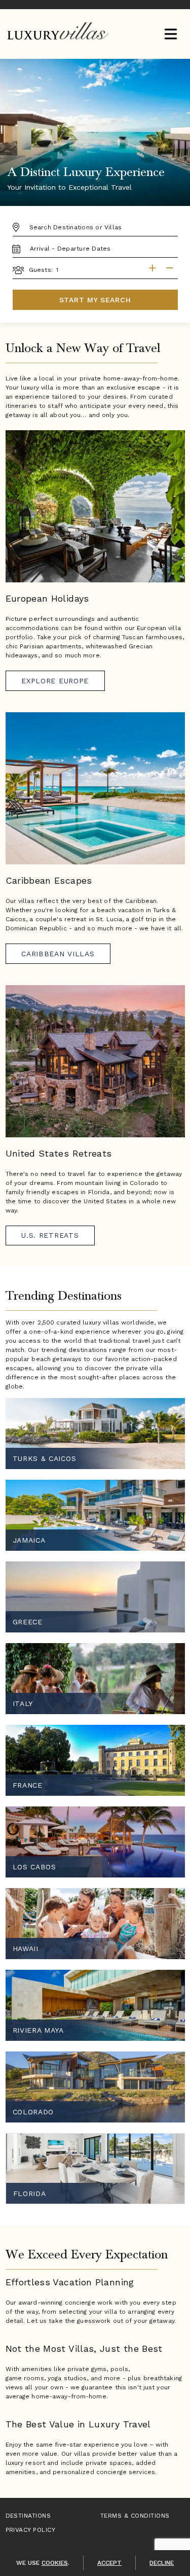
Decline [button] (162, 2563)
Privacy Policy (31, 2530)
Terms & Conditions (135, 2516)
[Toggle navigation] (170, 35)
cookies (55, 2563)
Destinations (28, 2516)
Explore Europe (55, 681)
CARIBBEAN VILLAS (58, 954)
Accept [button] (109, 2563)
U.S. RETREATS (50, 1235)
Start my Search (95, 300)
